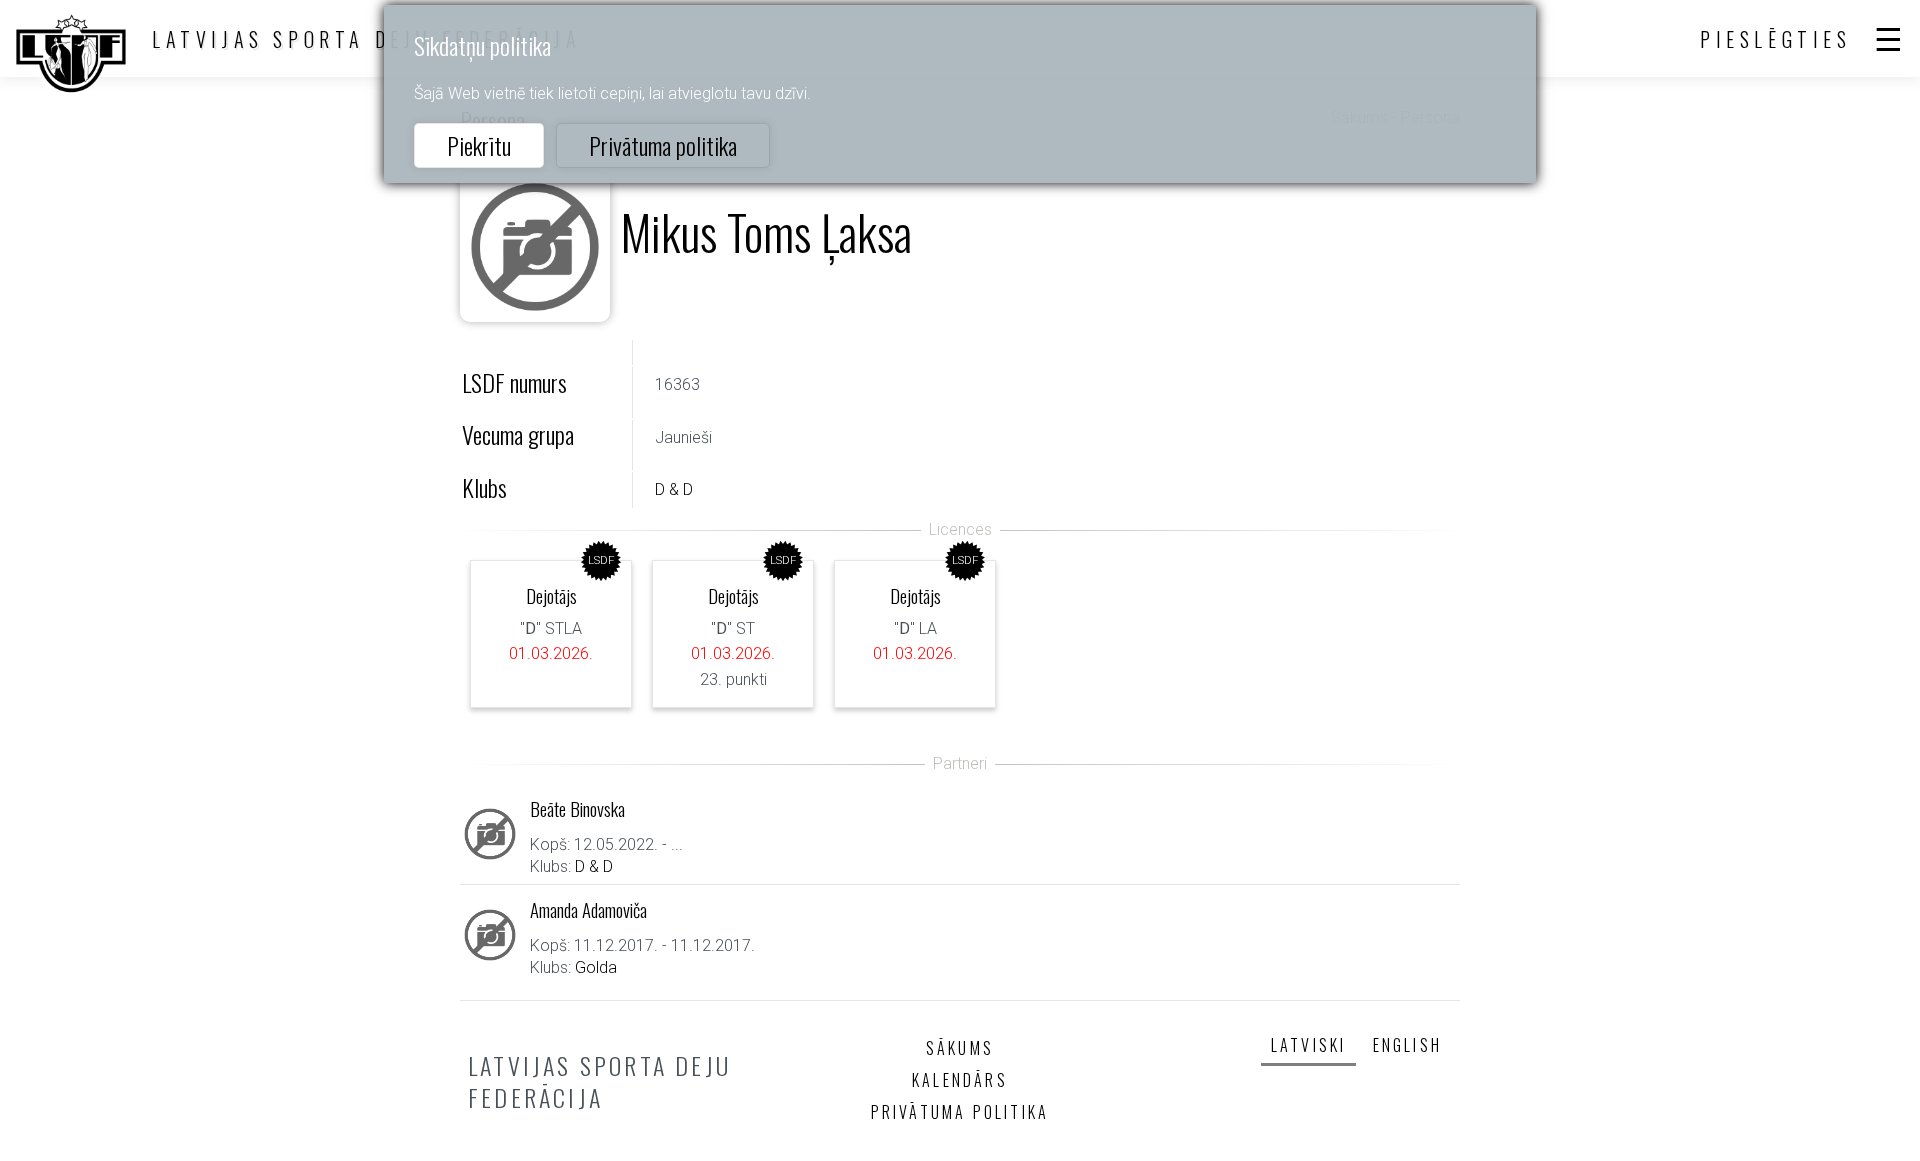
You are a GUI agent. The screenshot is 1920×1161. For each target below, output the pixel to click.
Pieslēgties (1776, 39)
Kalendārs (960, 1080)
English (1407, 1045)
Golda (596, 967)
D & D (674, 489)
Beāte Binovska (577, 808)
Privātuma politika (663, 145)
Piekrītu (479, 145)
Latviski (1309, 1045)
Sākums (960, 1048)
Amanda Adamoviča (588, 909)
